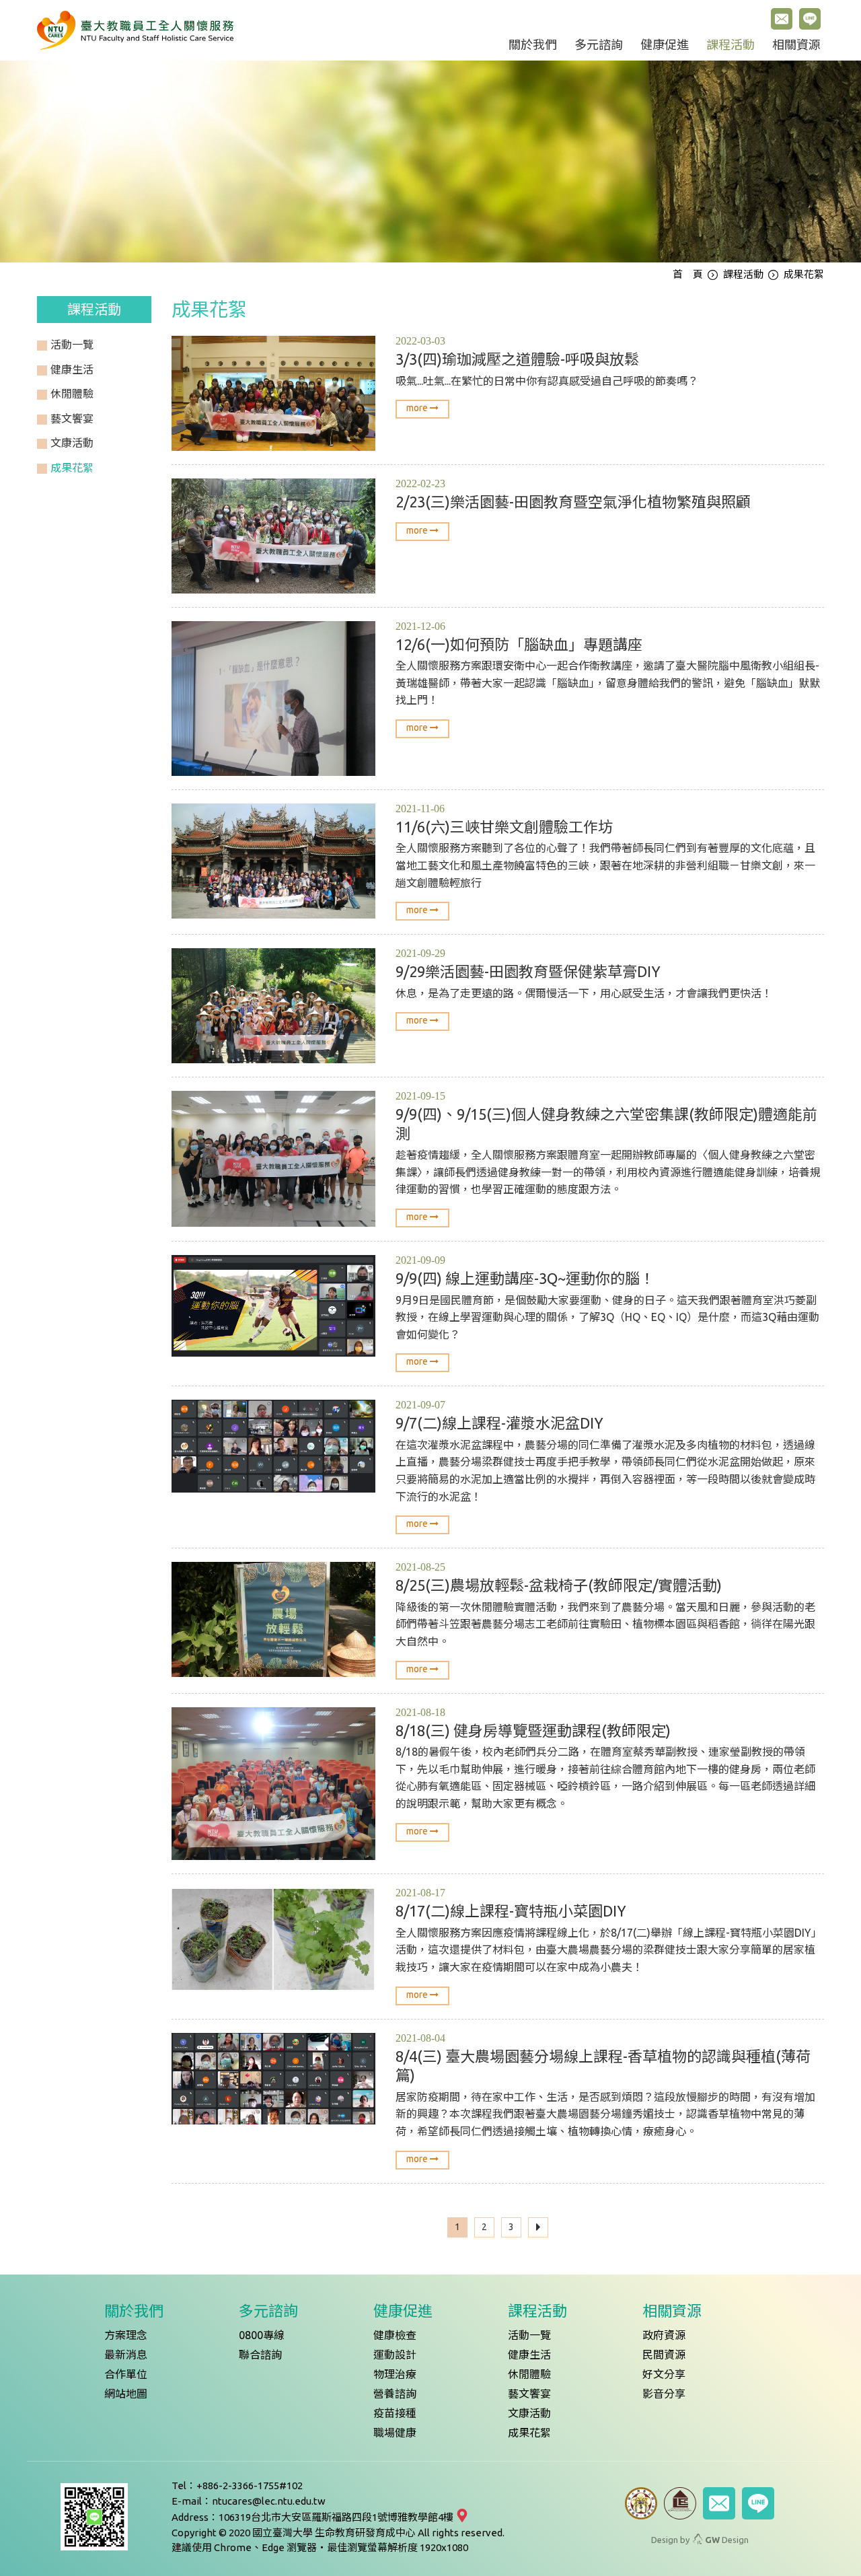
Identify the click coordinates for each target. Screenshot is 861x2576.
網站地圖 (126, 2394)
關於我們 (533, 45)
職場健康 (395, 2433)
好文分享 (664, 2374)
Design (727, 2540)
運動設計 (395, 2355)
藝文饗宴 (529, 2394)
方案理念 (126, 2335)
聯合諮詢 (260, 2355)
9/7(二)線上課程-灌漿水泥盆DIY (499, 1423)
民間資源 (664, 2355)
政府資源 (664, 2335)
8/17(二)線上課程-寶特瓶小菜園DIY (511, 1911)
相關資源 (796, 45)
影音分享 (664, 2394)
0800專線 (262, 2335)
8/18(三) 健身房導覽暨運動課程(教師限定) (533, 1730)
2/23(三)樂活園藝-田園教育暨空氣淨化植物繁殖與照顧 (573, 502)
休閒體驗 (529, 2374)
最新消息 (126, 2355)
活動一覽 (529, 2335)
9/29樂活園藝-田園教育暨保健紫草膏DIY (528, 971)
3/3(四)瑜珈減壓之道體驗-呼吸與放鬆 (517, 359)
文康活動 (529, 2413)
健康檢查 (395, 2335)
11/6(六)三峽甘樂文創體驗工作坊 (504, 827)
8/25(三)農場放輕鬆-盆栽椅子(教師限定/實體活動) (559, 1585)
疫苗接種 (395, 2413)
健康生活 (529, 2355)
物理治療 (395, 2374)
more (418, 408)
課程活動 (731, 45)
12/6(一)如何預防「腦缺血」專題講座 (519, 644)
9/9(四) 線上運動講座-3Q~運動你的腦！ (525, 1278)
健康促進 (665, 45)
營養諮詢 (395, 2394)
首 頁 (688, 274)
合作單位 (126, 2374)
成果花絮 (529, 2433)
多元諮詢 (599, 45)
